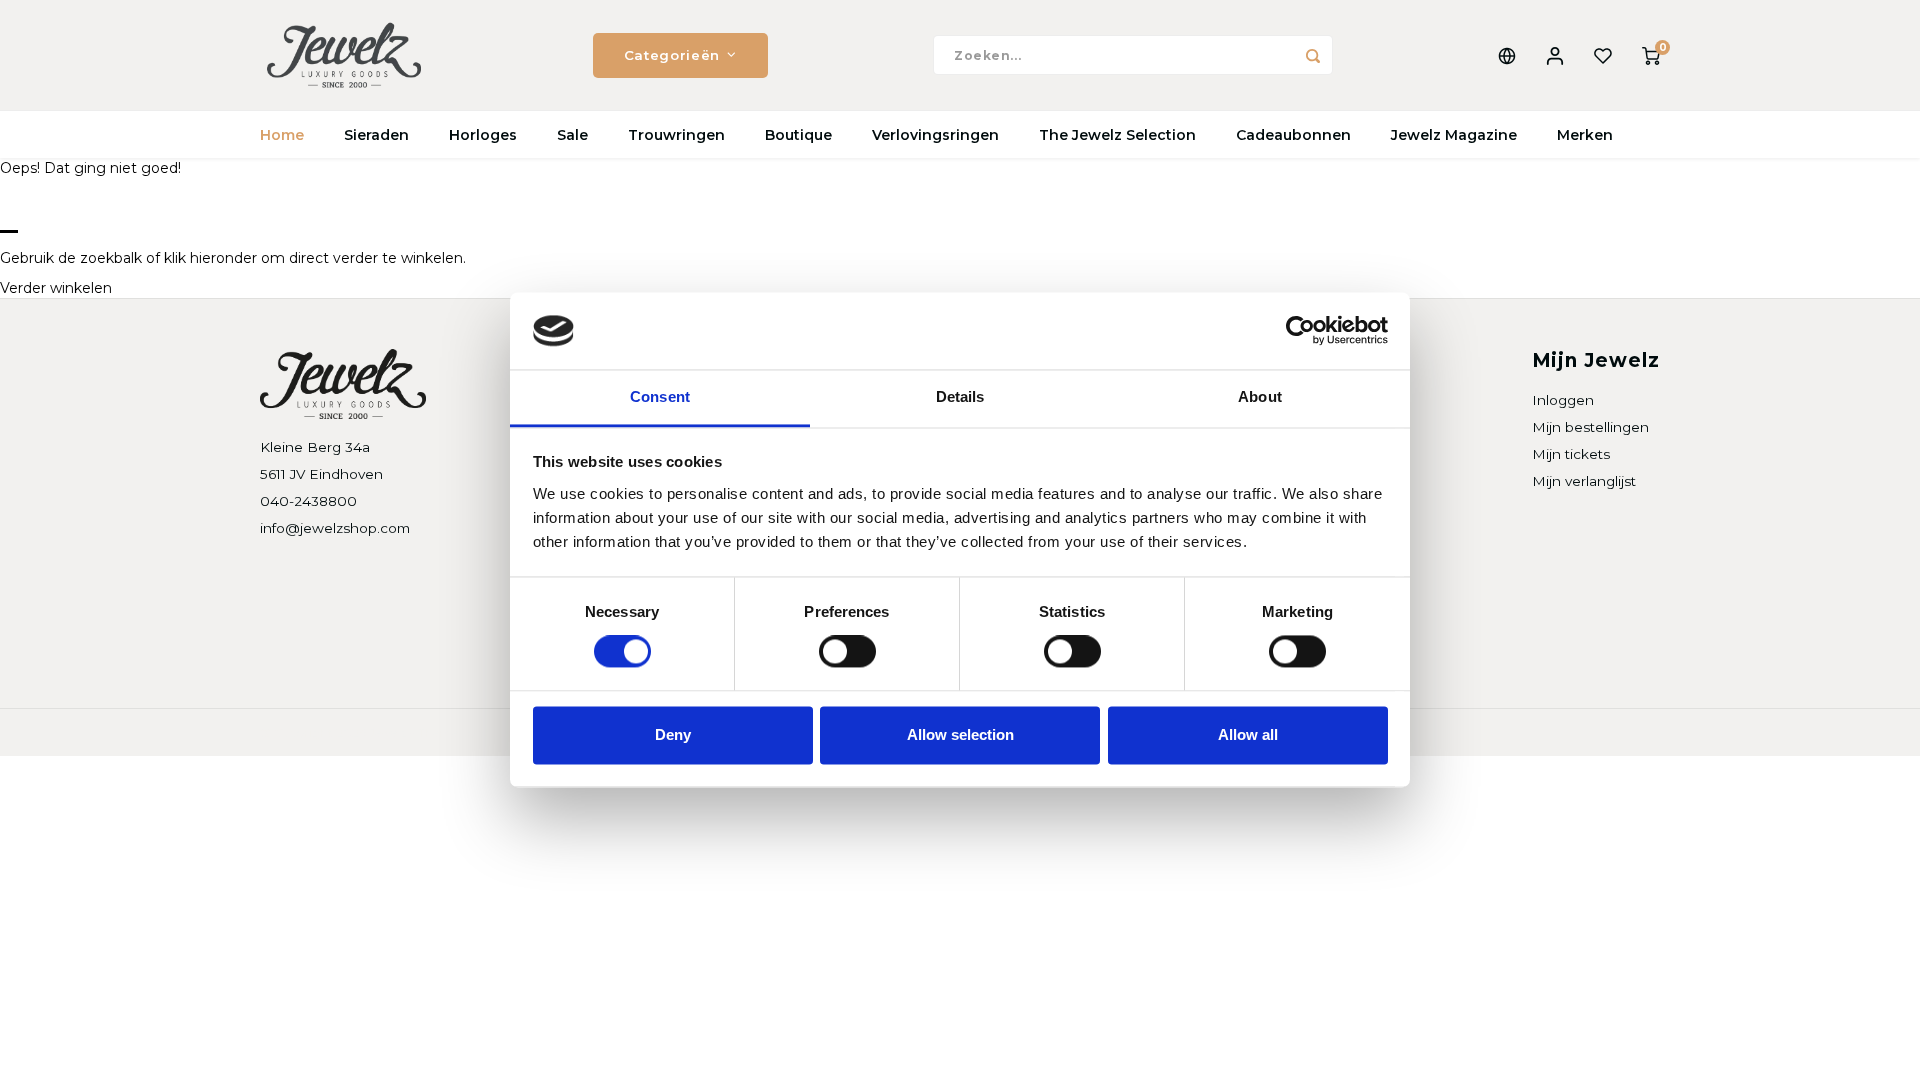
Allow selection (960, 734)
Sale (572, 135)
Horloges (483, 135)
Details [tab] (960, 396)
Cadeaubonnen (1293, 135)
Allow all (1248, 734)
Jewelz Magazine (1454, 135)
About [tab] (1260, 396)
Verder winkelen (56, 288)
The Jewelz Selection (1117, 135)
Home (282, 135)
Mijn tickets (1571, 454)
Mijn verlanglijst (1584, 481)
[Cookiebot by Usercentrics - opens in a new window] (1300, 331)
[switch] (847, 652)
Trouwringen (676, 135)
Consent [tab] (660, 396)
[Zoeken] (1313, 55)
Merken (1585, 135)
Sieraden (376, 135)
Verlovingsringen (935, 135)
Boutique (798, 135)
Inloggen (1563, 400)
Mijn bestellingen (1590, 427)
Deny (673, 734)
